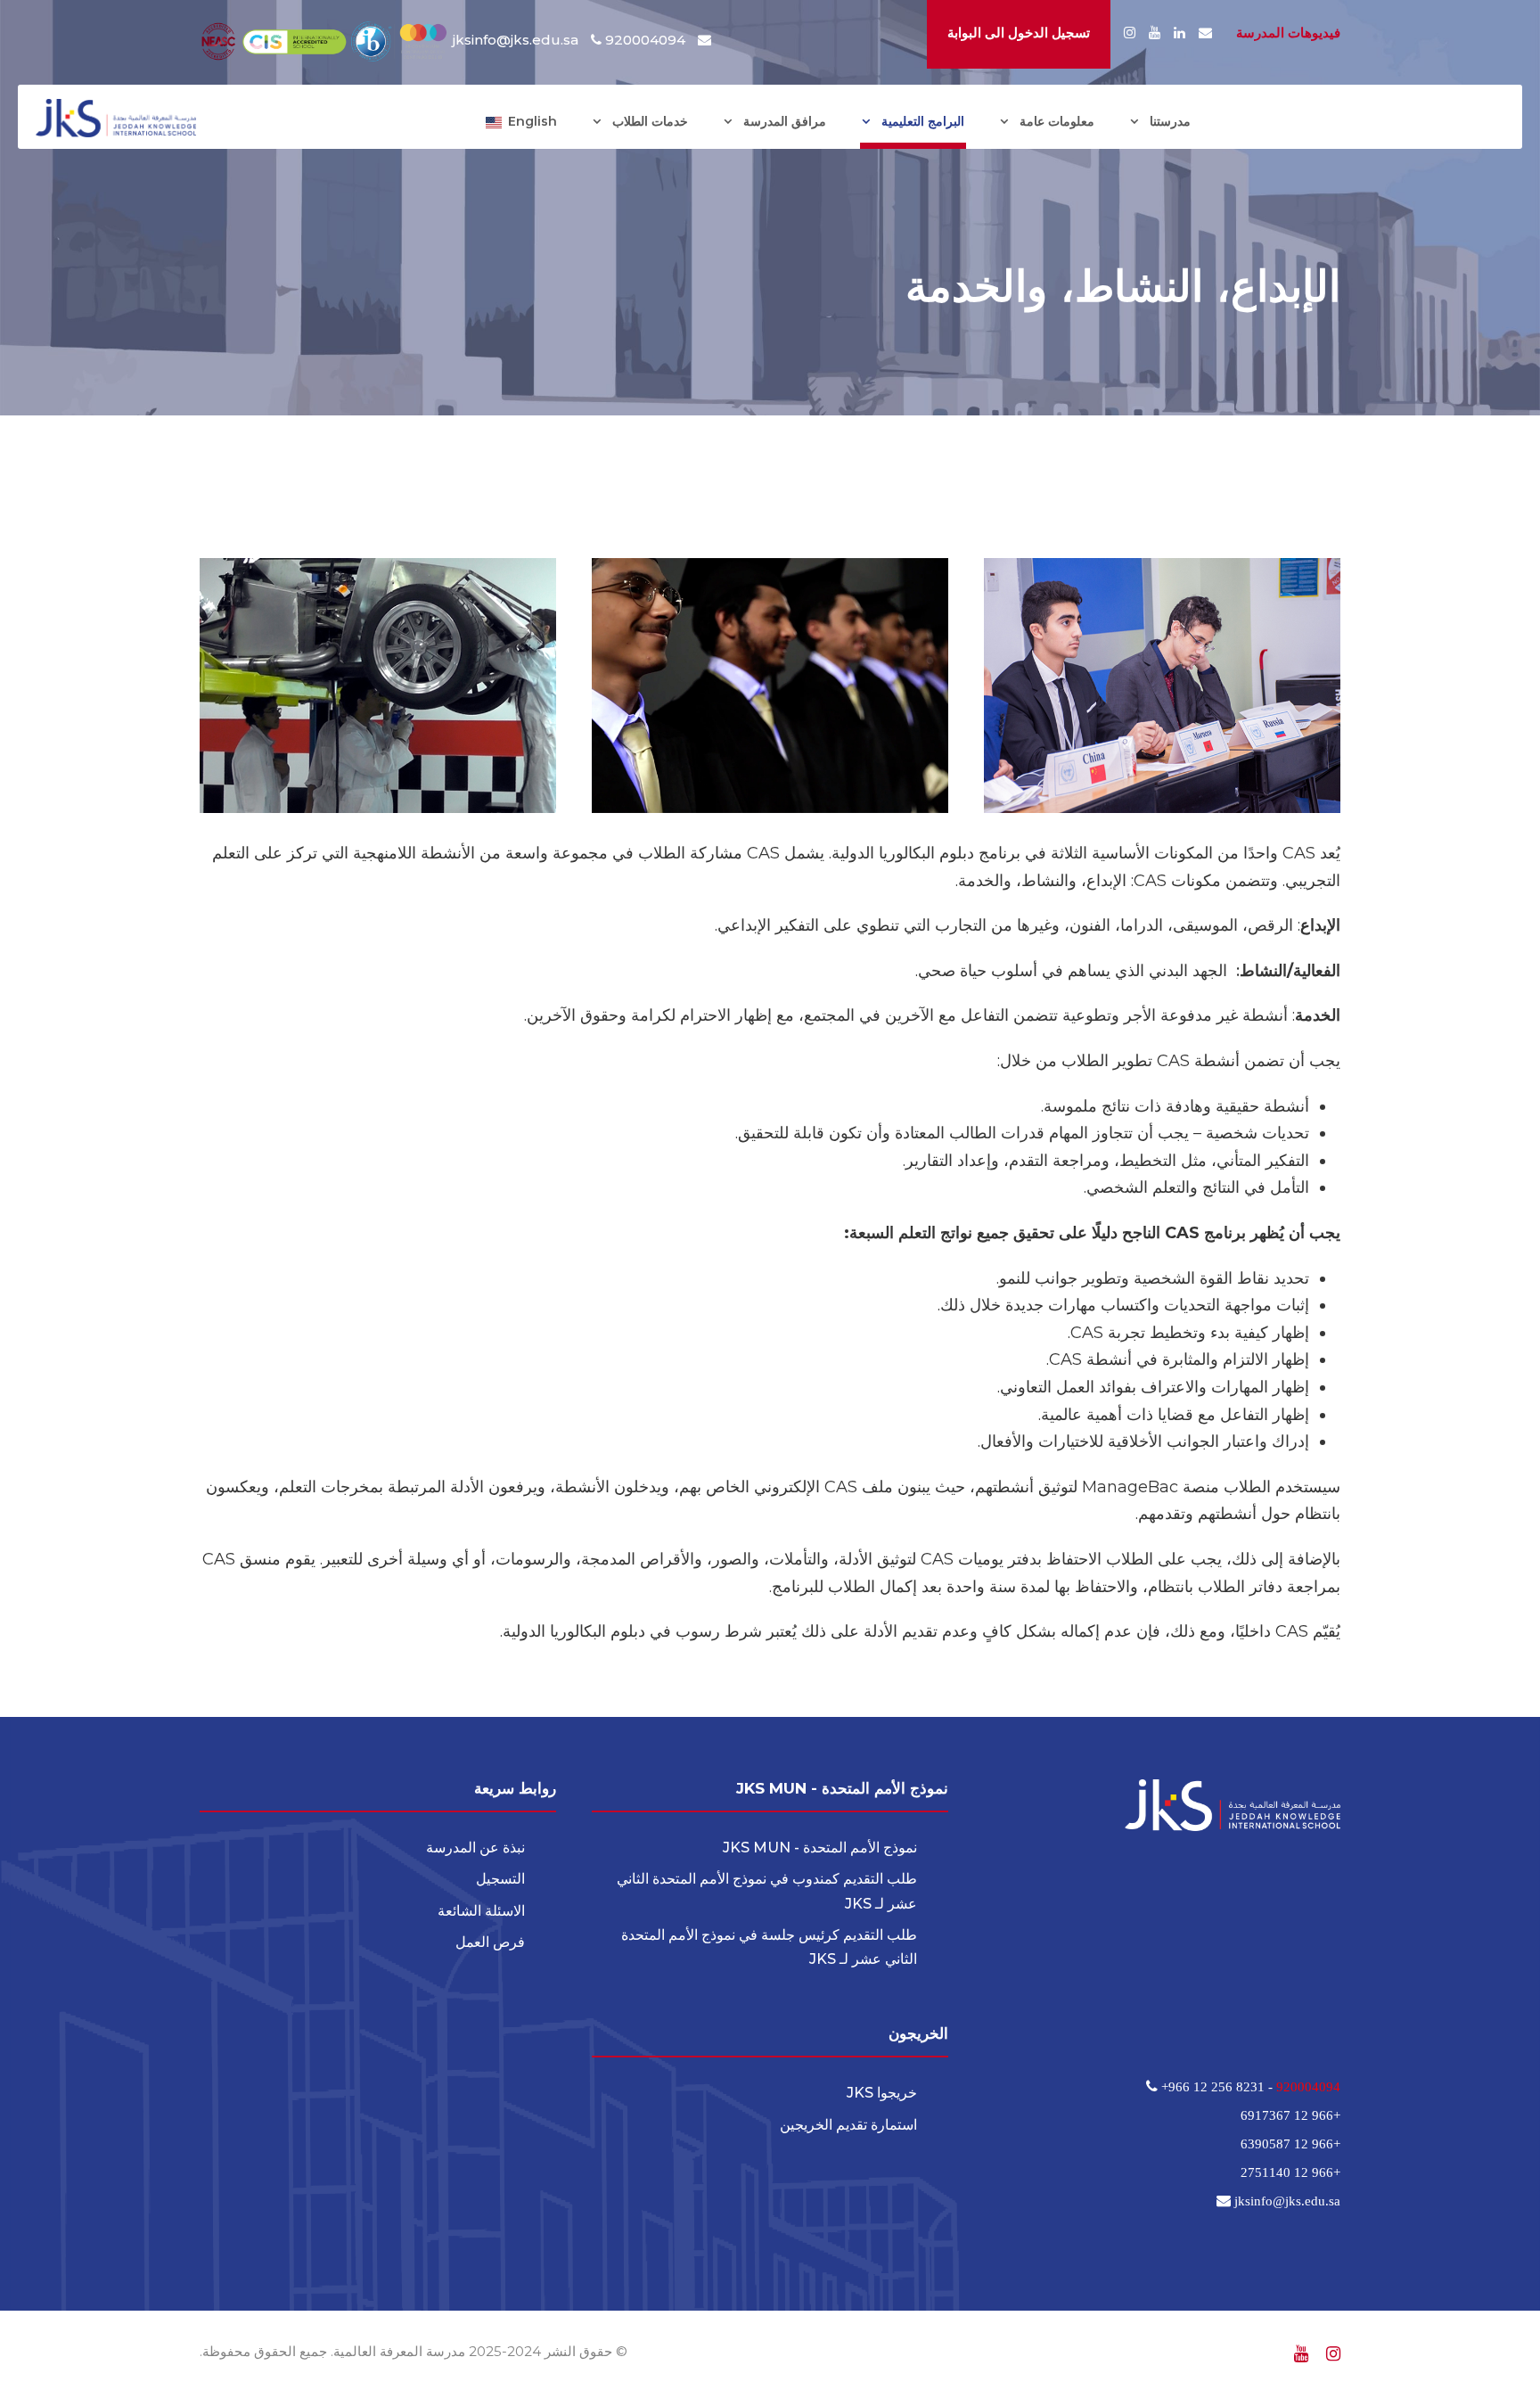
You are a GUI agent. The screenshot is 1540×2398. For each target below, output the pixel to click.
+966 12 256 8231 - (1217, 2086)
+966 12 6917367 (1290, 2115)
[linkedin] (1180, 33)
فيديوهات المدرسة (1288, 33)
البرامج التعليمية (923, 121)
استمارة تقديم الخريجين (848, 2125)
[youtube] (1155, 33)
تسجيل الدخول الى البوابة (1019, 33)
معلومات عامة (1057, 121)
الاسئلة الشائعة (481, 1911)
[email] (1205, 33)
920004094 (1308, 2086)
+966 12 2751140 (1290, 2172)
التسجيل (500, 1879)
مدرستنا (1170, 121)
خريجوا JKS (882, 2093)
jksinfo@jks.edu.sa (516, 40)
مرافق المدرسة (785, 121)
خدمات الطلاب (650, 121)
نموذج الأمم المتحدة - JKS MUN (820, 1848)
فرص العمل (490, 1942)
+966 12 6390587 (1290, 2143)
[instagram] (1130, 33)
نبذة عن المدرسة (475, 1848)
